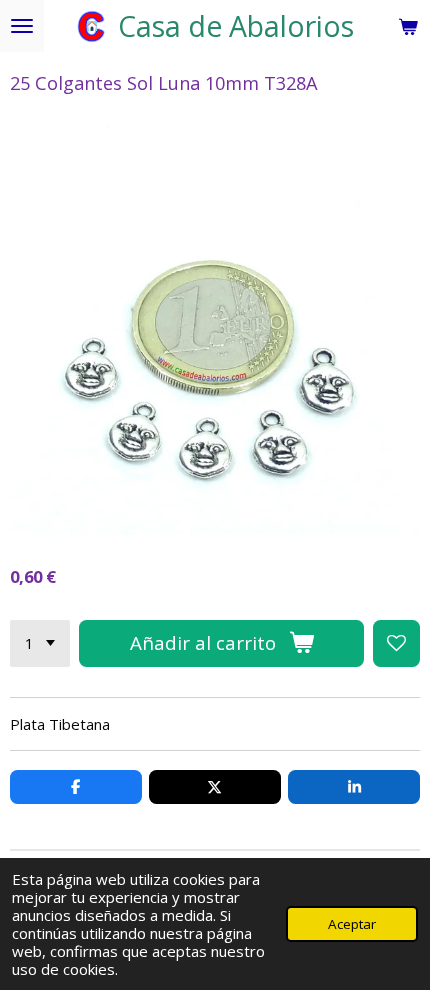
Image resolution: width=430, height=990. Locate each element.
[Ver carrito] (408, 26)
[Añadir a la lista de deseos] (396, 643)
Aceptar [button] (352, 924)
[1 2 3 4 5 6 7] (40, 643)
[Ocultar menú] (22, 26)
